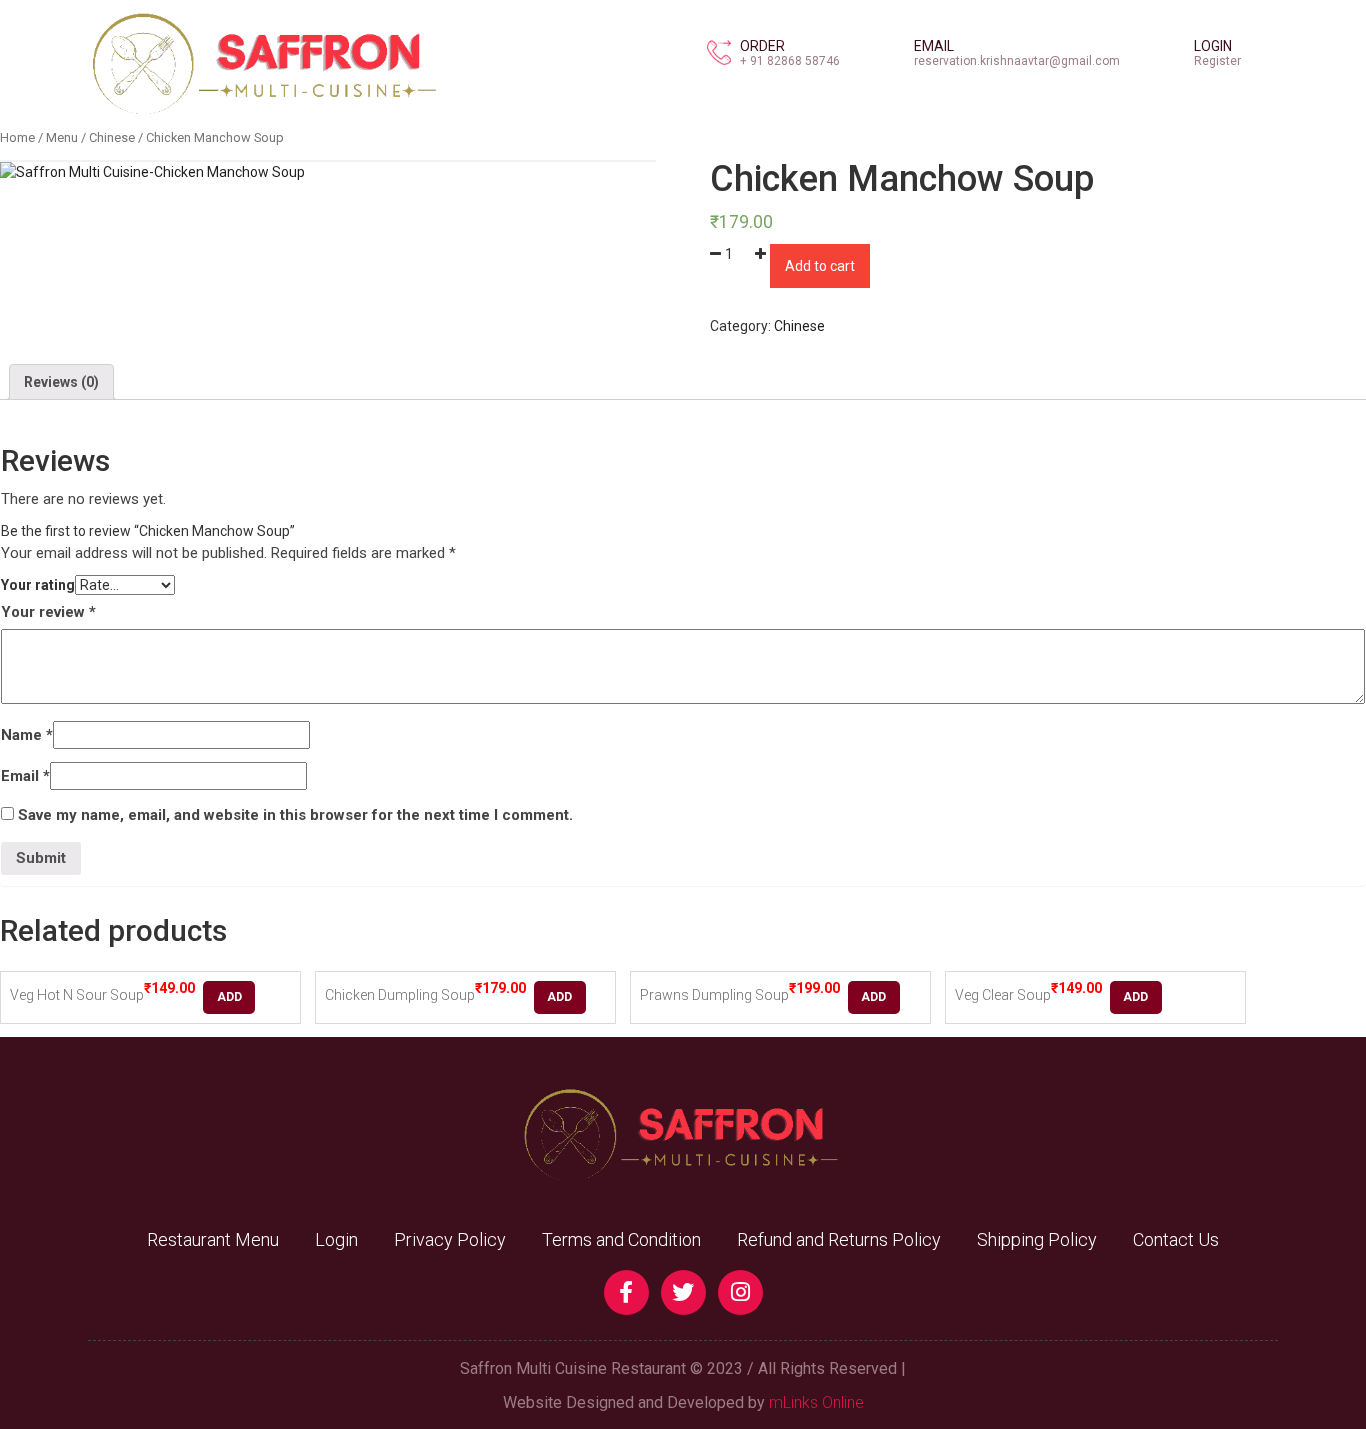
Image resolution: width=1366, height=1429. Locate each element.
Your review (48, 612)
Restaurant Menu (213, 1239)
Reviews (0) (61, 382)
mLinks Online (816, 1402)
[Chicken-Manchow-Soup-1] (152, 172)
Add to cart (820, 266)
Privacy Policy (450, 1239)
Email (25, 776)
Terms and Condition (621, 1239)
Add (229, 997)
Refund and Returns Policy (839, 1239)
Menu (62, 137)
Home (17, 137)
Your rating (38, 585)
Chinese (112, 137)
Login (336, 1239)
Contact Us (1176, 1239)
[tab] (61, 382)
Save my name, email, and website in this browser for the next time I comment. (295, 815)
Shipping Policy (1037, 1239)
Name (27, 735)
